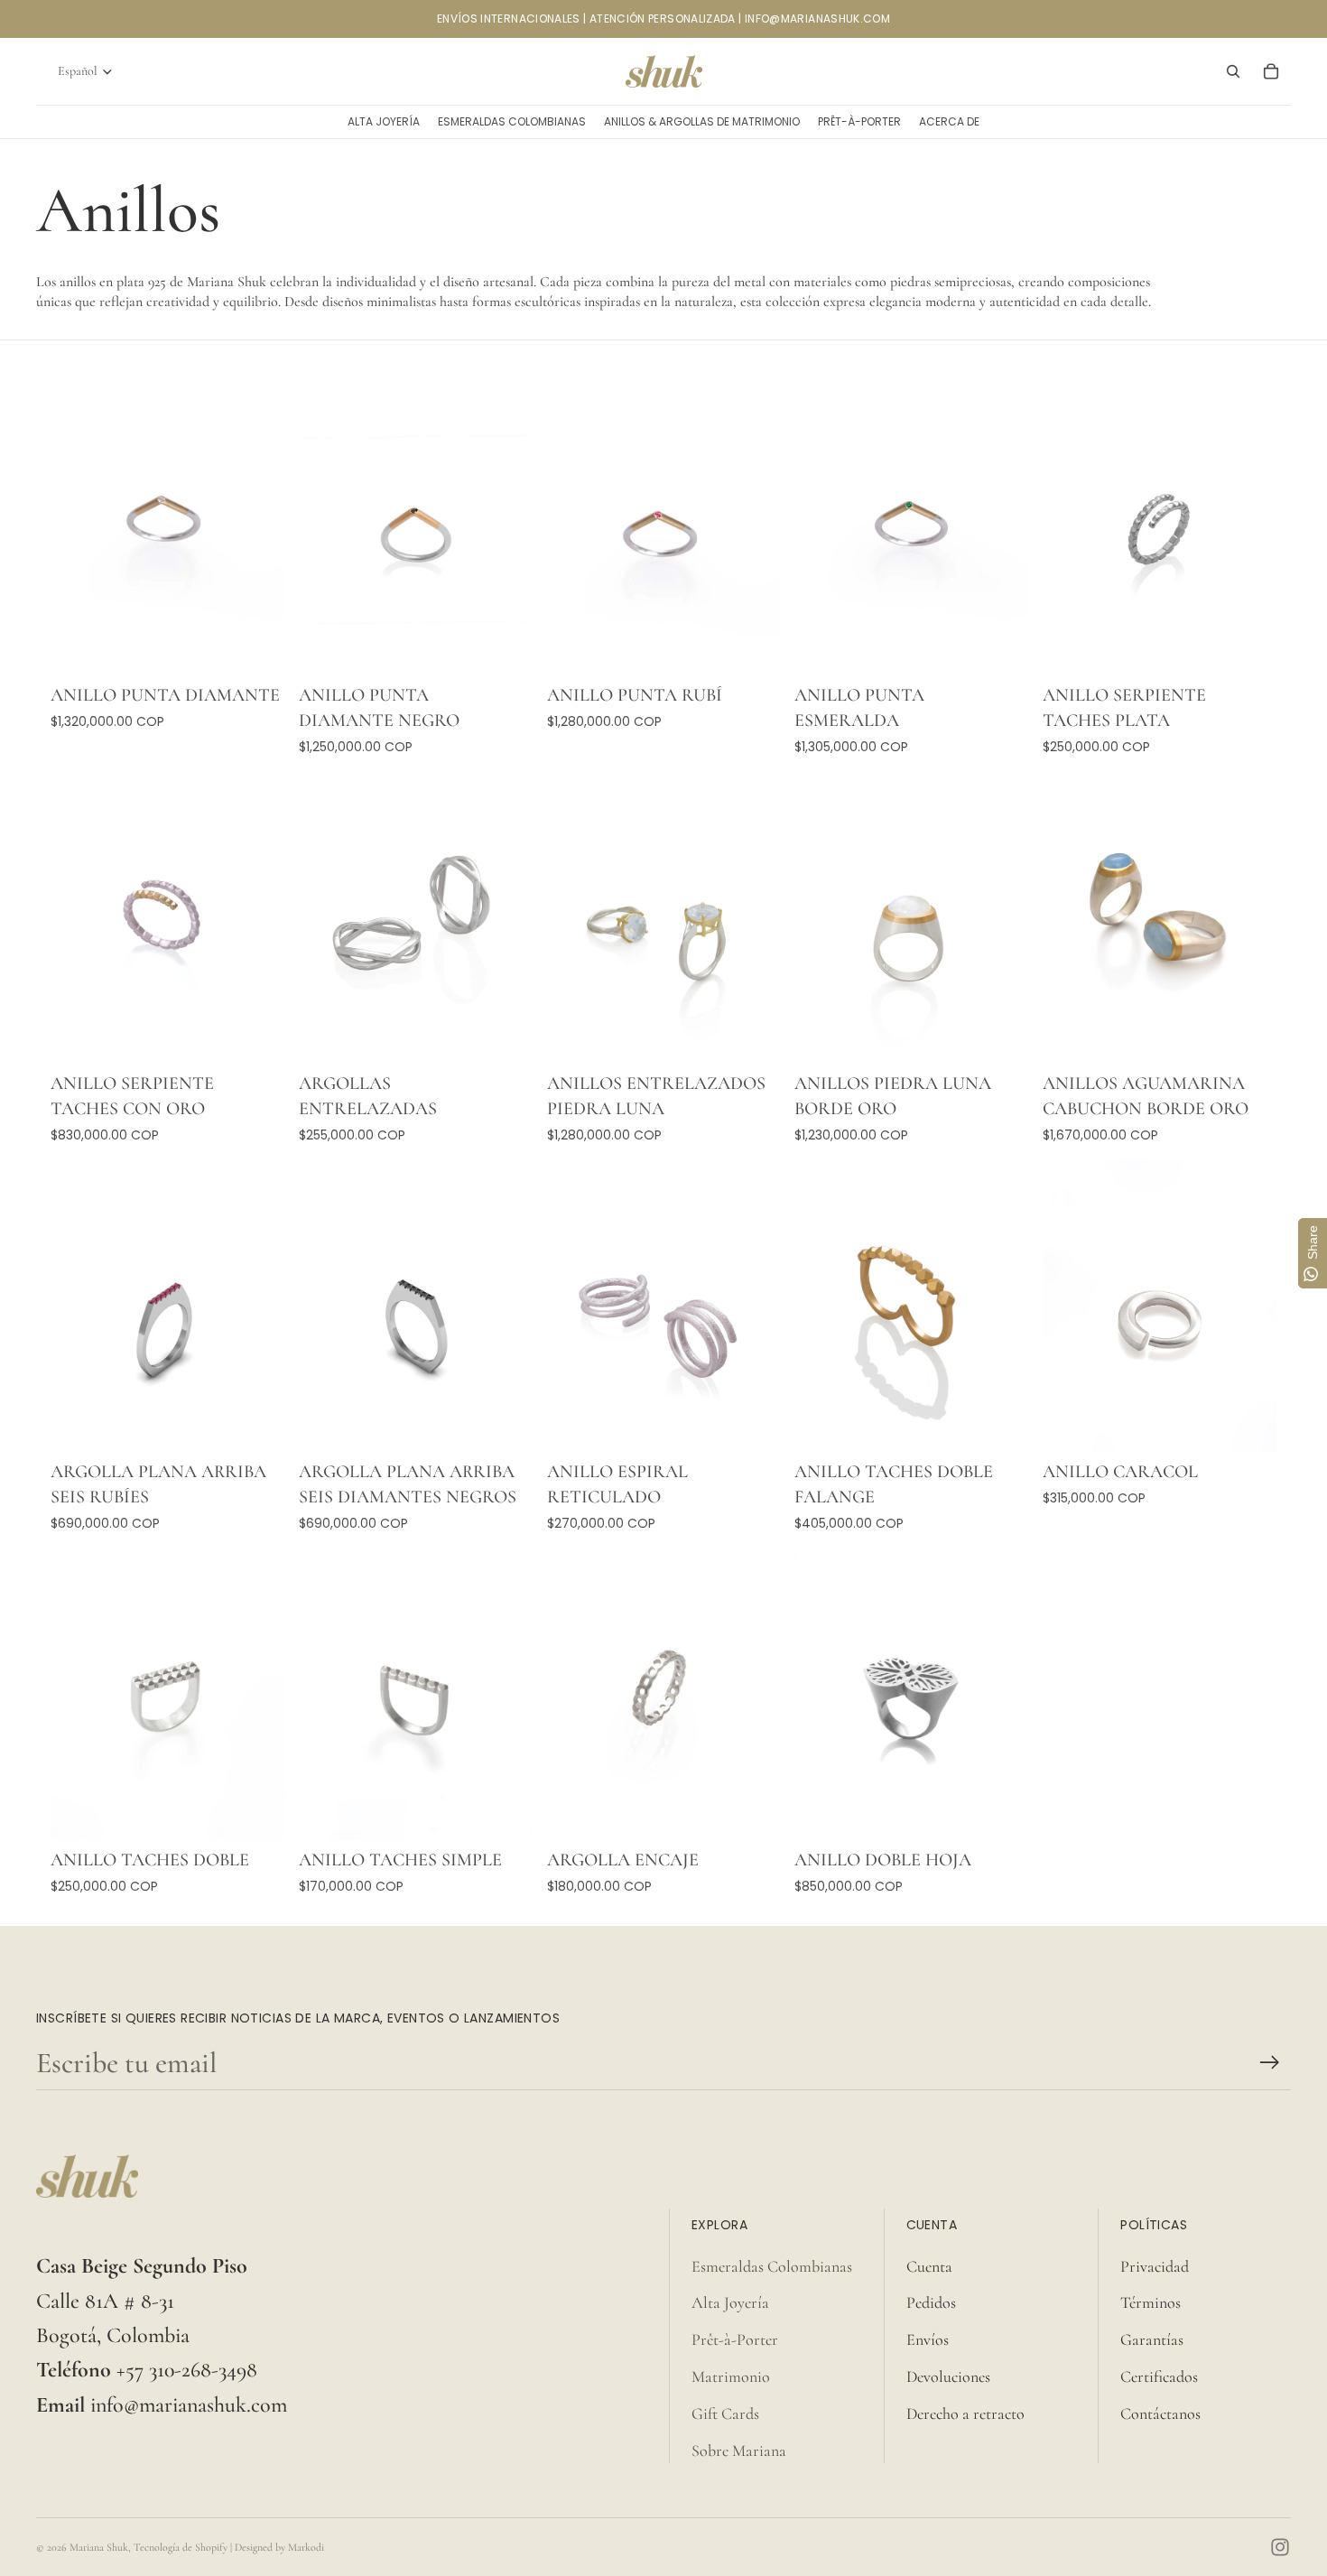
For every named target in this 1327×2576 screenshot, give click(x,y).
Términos (1151, 2302)
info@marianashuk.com (189, 2405)
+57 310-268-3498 (187, 2370)
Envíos (928, 2339)
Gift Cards (725, 2413)
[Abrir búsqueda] (1233, 71)
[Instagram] (1280, 2547)
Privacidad (1155, 2266)
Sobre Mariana (739, 2450)
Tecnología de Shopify (181, 2547)
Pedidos (931, 2302)
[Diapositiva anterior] (78, 530)
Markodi (306, 2547)
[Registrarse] (1270, 2063)
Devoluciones (948, 2376)
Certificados (1159, 2376)
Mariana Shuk (99, 2547)
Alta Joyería (730, 2302)
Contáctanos (1160, 2413)
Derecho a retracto (965, 2413)
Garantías (1152, 2339)
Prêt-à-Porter (735, 2339)
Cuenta (929, 2266)
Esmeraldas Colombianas (772, 2266)
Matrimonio (731, 2376)
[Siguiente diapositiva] (257, 530)
